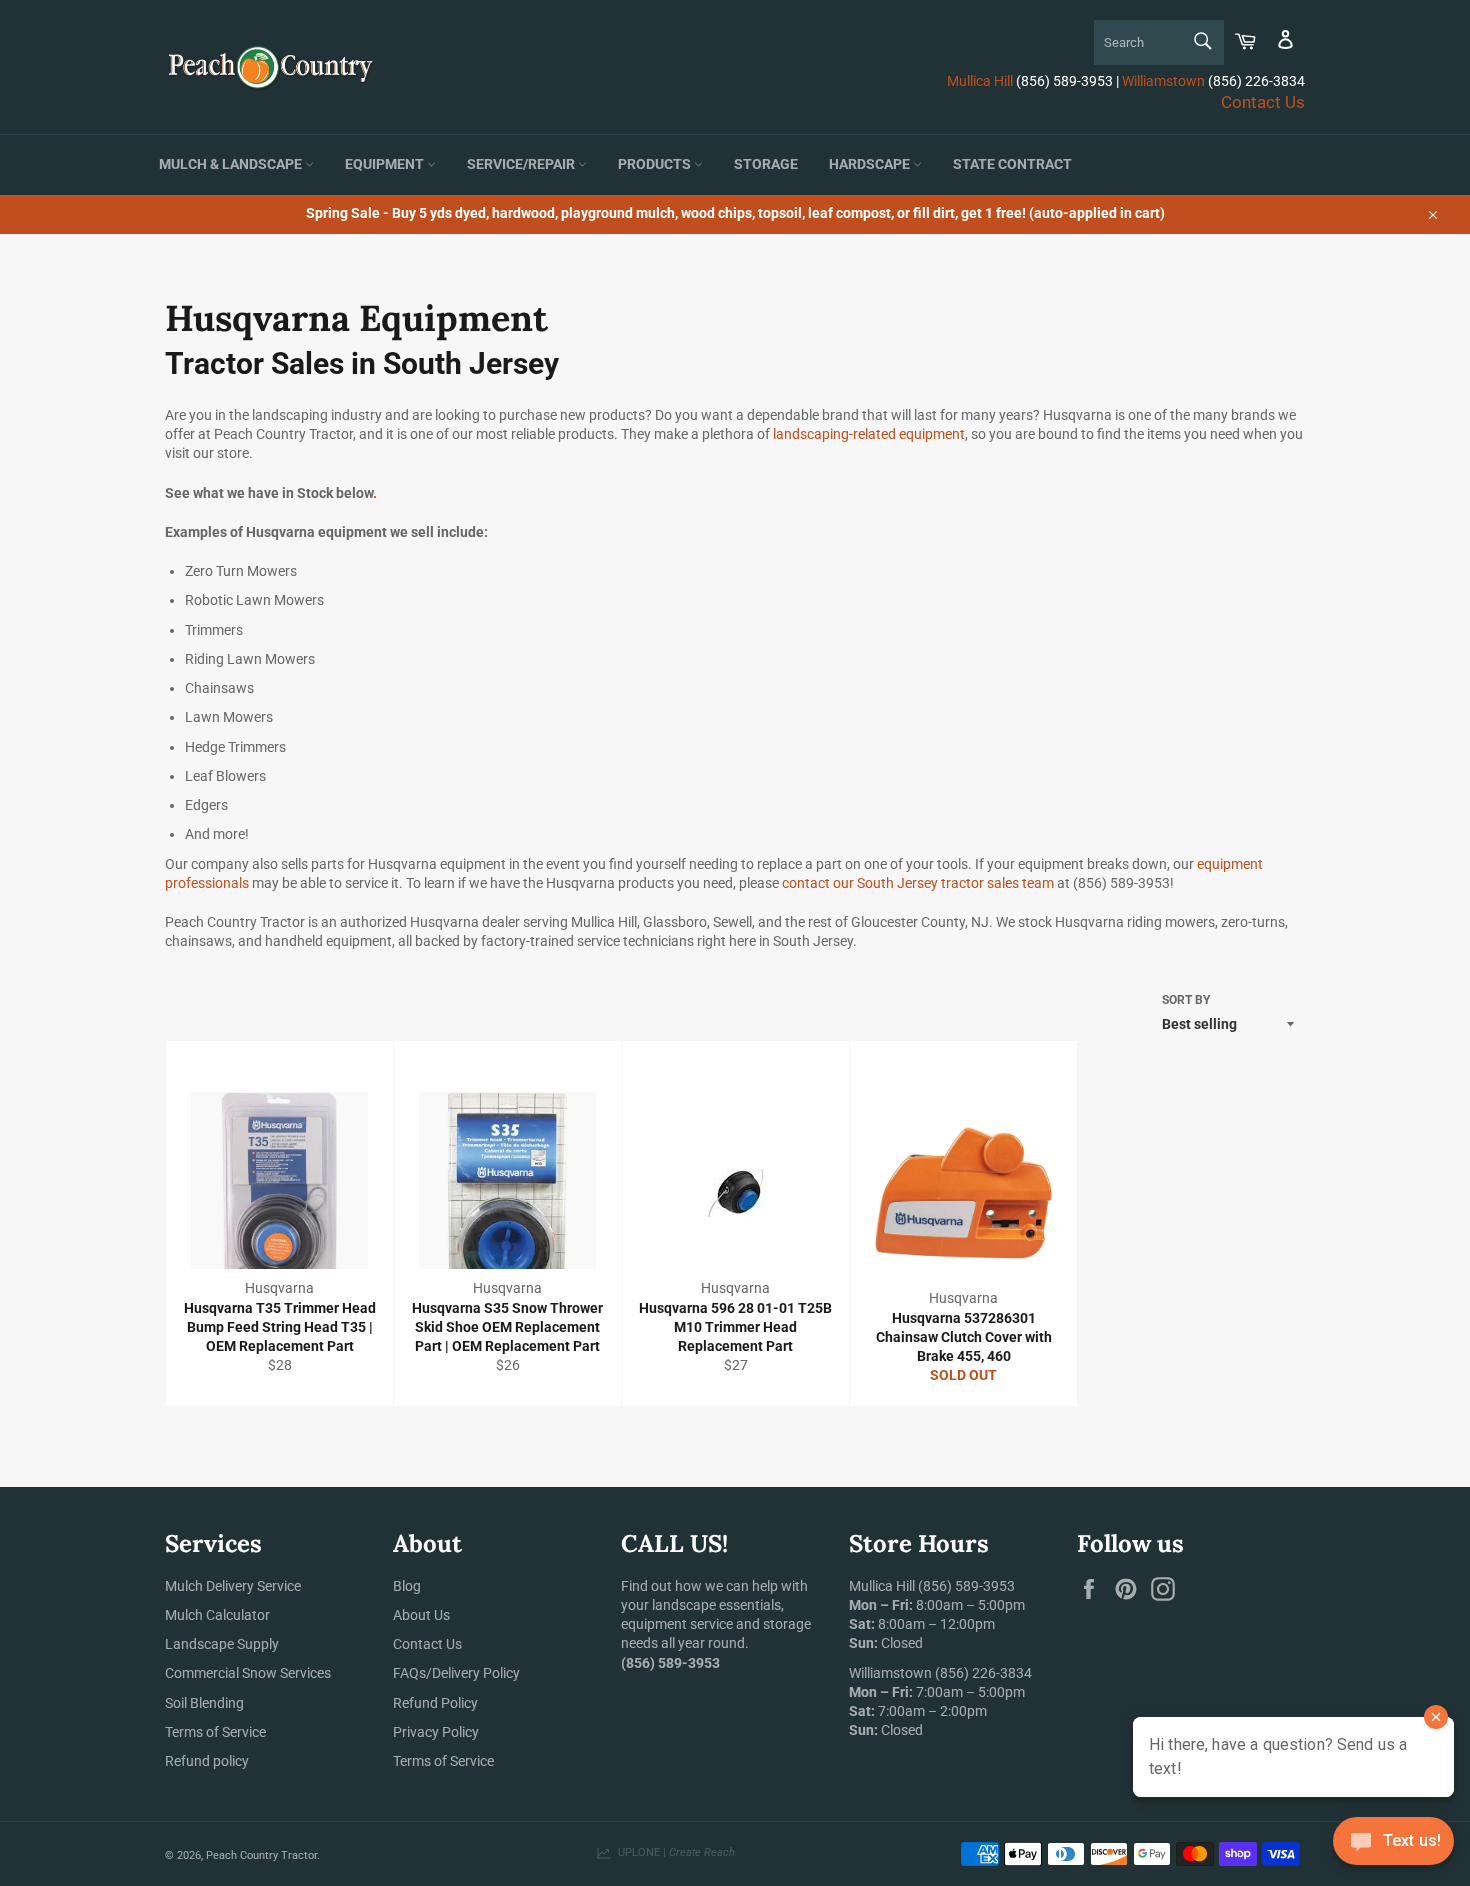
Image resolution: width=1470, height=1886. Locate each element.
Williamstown (1163, 81)
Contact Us (1263, 102)
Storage (766, 164)
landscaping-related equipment (869, 434)
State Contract (1012, 164)
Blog (407, 1586)
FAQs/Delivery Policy (456, 1673)
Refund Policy (435, 1703)
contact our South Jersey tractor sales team (918, 883)
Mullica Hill (980, 81)
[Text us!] (1393, 1845)
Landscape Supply (222, 1644)
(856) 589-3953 (966, 1586)
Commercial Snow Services (248, 1673)
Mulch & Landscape (232, 164)
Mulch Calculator (217, 1615)
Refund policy (207, 1761)
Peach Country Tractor (261, 1855)
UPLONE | (673, 1852)
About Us (421, 1615)
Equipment (386, 164)
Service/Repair (522, 164)
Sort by (1186, 1000)
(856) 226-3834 (983, 1673)
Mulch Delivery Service (233, 1586)
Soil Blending (204, 1703)
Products (656, 164)
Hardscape (871, 164)
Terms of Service (215, 1732)
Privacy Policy (436, 1732)
